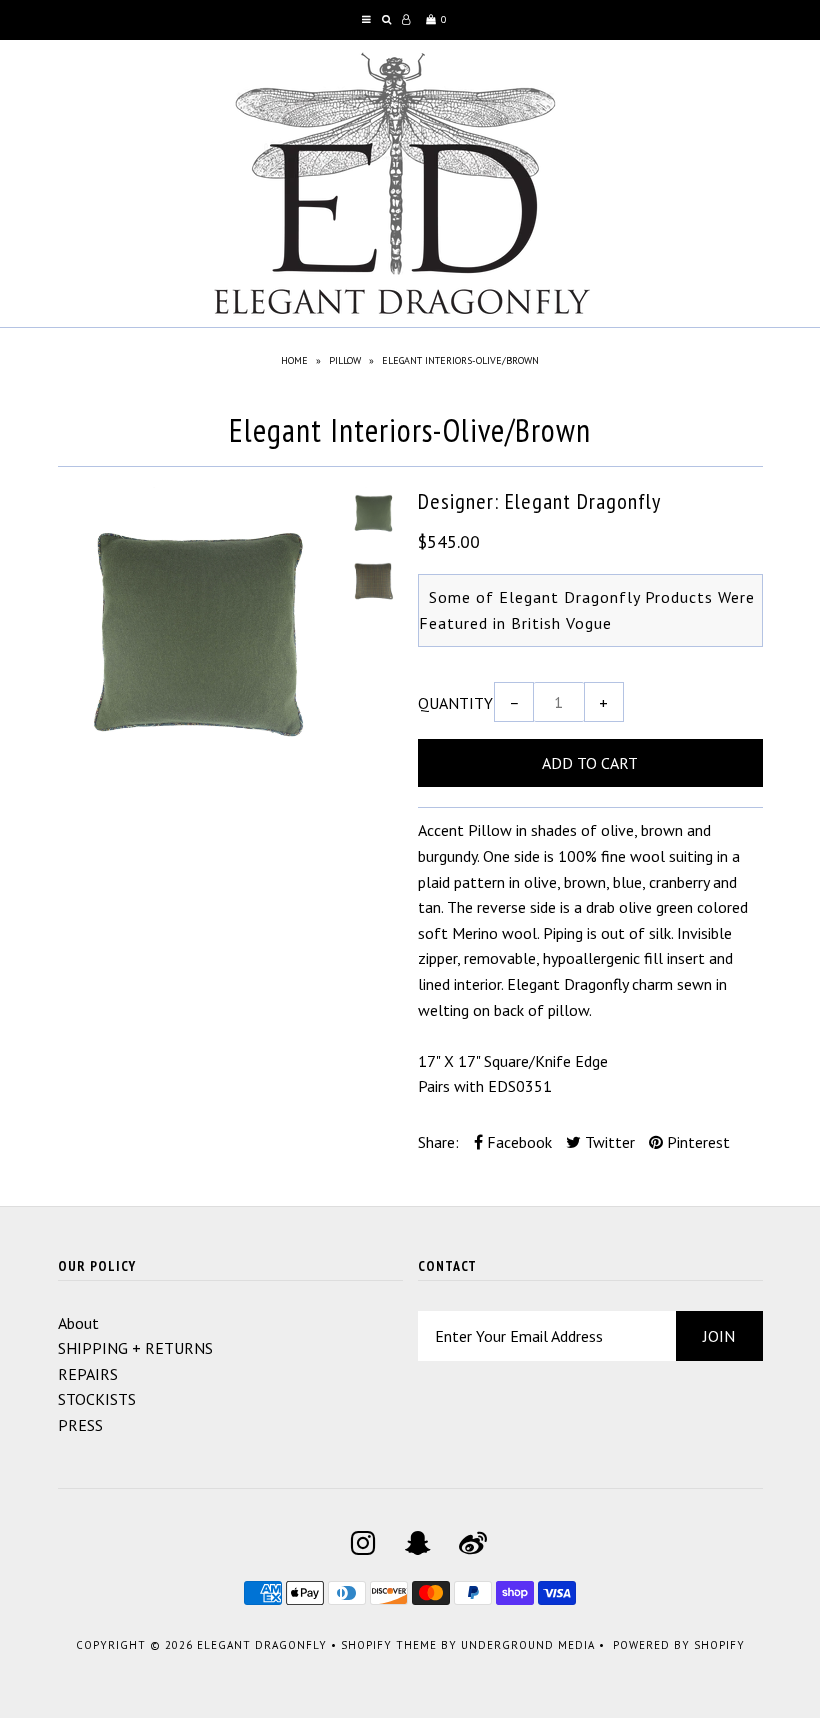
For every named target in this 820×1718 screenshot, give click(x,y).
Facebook (517, 1142)
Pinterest (696, 1142)
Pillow (345, 360)
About (78, 1323)
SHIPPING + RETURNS (135, 1348)
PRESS (80, 1425)
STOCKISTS (97, 1399)
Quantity (455, 703)
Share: (438, 1142)
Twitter (608, 1142)
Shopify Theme (389, 1645)
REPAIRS (88, 1374)
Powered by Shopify (679, 1645)
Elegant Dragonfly (262, 1645)
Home (294, 360)
